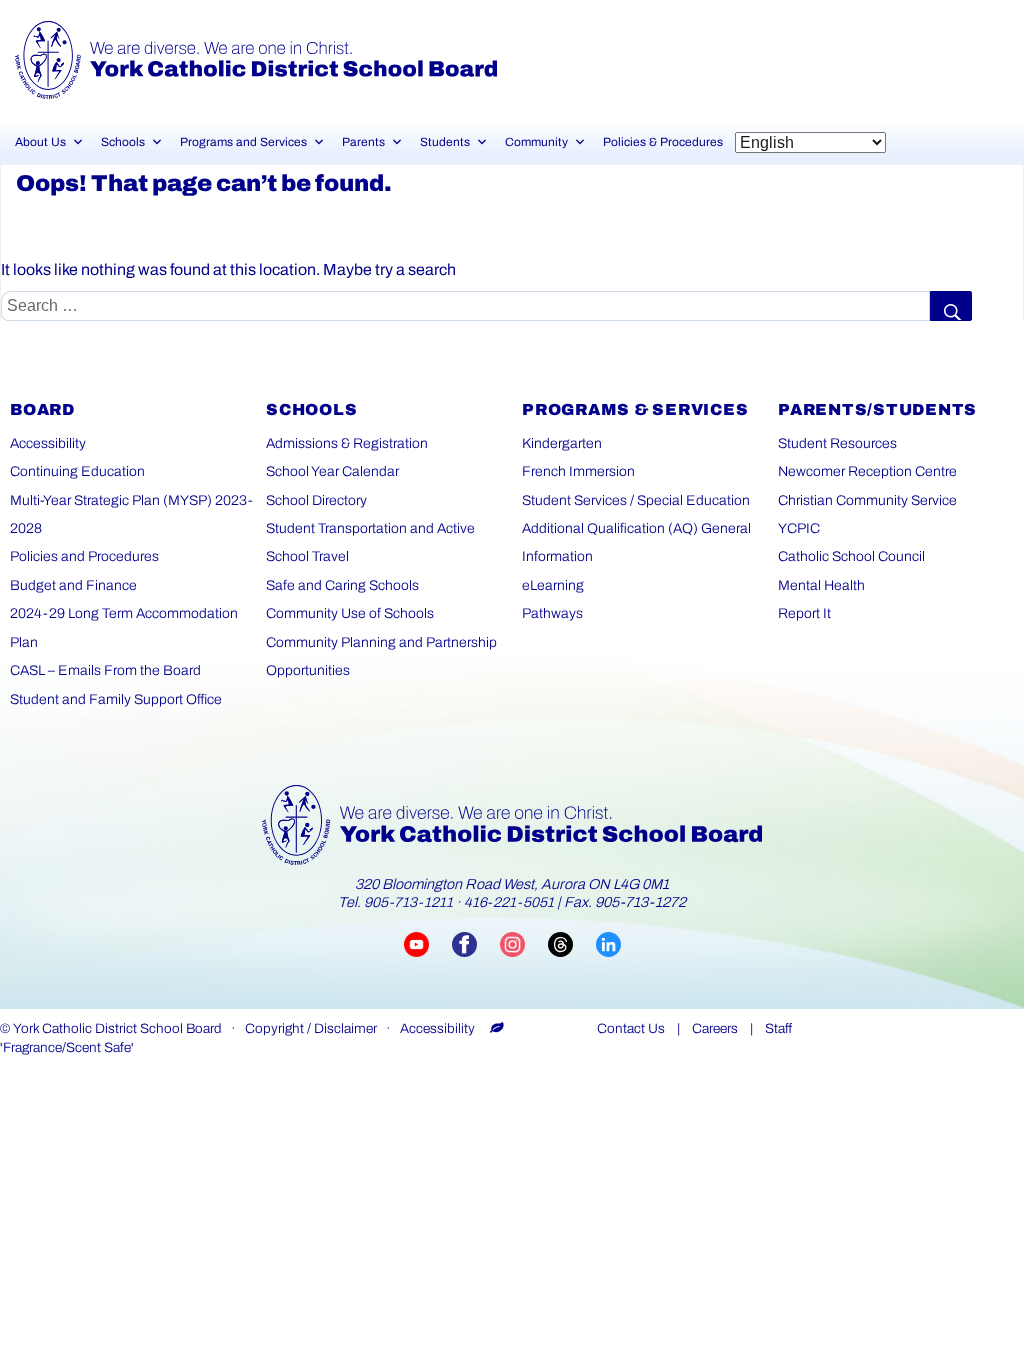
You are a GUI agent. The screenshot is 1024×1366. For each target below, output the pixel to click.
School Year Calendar (332, 471)
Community (536, 142)
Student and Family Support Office (116, 699)
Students (445, 142)
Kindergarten (562, 443)
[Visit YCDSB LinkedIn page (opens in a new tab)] (608, 944)
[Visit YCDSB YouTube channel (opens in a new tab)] (428, 944)
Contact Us (631, 1028)
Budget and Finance (73, 585)
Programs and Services (243, 142)
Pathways (552, 613)
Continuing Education (77, 471)
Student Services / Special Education (636, 500)
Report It (804, 613)
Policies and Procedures (84, 556)
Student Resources (837, 443)
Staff (778, 1028)
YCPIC (799, 528)
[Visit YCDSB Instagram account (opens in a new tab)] (524, 944)
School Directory (316, 500)
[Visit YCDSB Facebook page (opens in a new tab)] (476, 944)
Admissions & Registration (347, 443)
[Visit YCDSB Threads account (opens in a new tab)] (572, 944)
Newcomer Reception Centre (867, 471)
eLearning (553, 585)
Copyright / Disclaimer (311, 1028)
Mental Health (821, 585)
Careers (715, 1028)
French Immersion (578, 471)
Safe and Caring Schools (342, 585)
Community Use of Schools (350, 613)
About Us (40, 142)
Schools (123, 142)
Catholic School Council (851, 556)
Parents (363, 142)
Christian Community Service (867, 500)
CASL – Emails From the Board (105, 670)
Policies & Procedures (663, 142)
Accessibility (48, 443)
